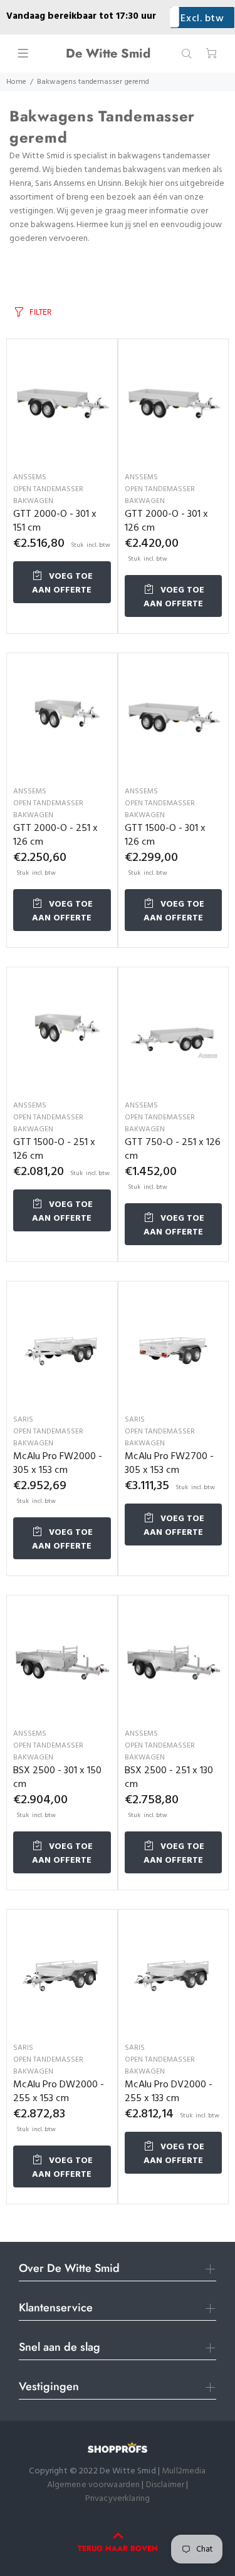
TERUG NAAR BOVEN (118, 2548)
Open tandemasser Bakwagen (48, 495)
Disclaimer (166, 2485)
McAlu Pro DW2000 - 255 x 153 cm (59, 2092)
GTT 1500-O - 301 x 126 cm (165, 835)
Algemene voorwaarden (94, 2485)
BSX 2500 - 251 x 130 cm (169, 1778)
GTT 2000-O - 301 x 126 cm (166, 521)
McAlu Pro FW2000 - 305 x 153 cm (58, 1464)
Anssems (30, 477)
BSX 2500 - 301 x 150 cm (57, 1778)
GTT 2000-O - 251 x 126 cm (55, 835)
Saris (23, 1420)
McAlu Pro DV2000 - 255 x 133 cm (169, 2092)
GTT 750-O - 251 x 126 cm (173, 1149)
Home (16, 82)
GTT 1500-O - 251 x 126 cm (54, 1149)
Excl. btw (202, 19)
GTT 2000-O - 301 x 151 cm (55, 521)
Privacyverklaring (118, 2499)
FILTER (40, 312)
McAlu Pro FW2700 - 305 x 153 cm (169, 1464)
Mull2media (184, 2471)
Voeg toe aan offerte (62, 583)
